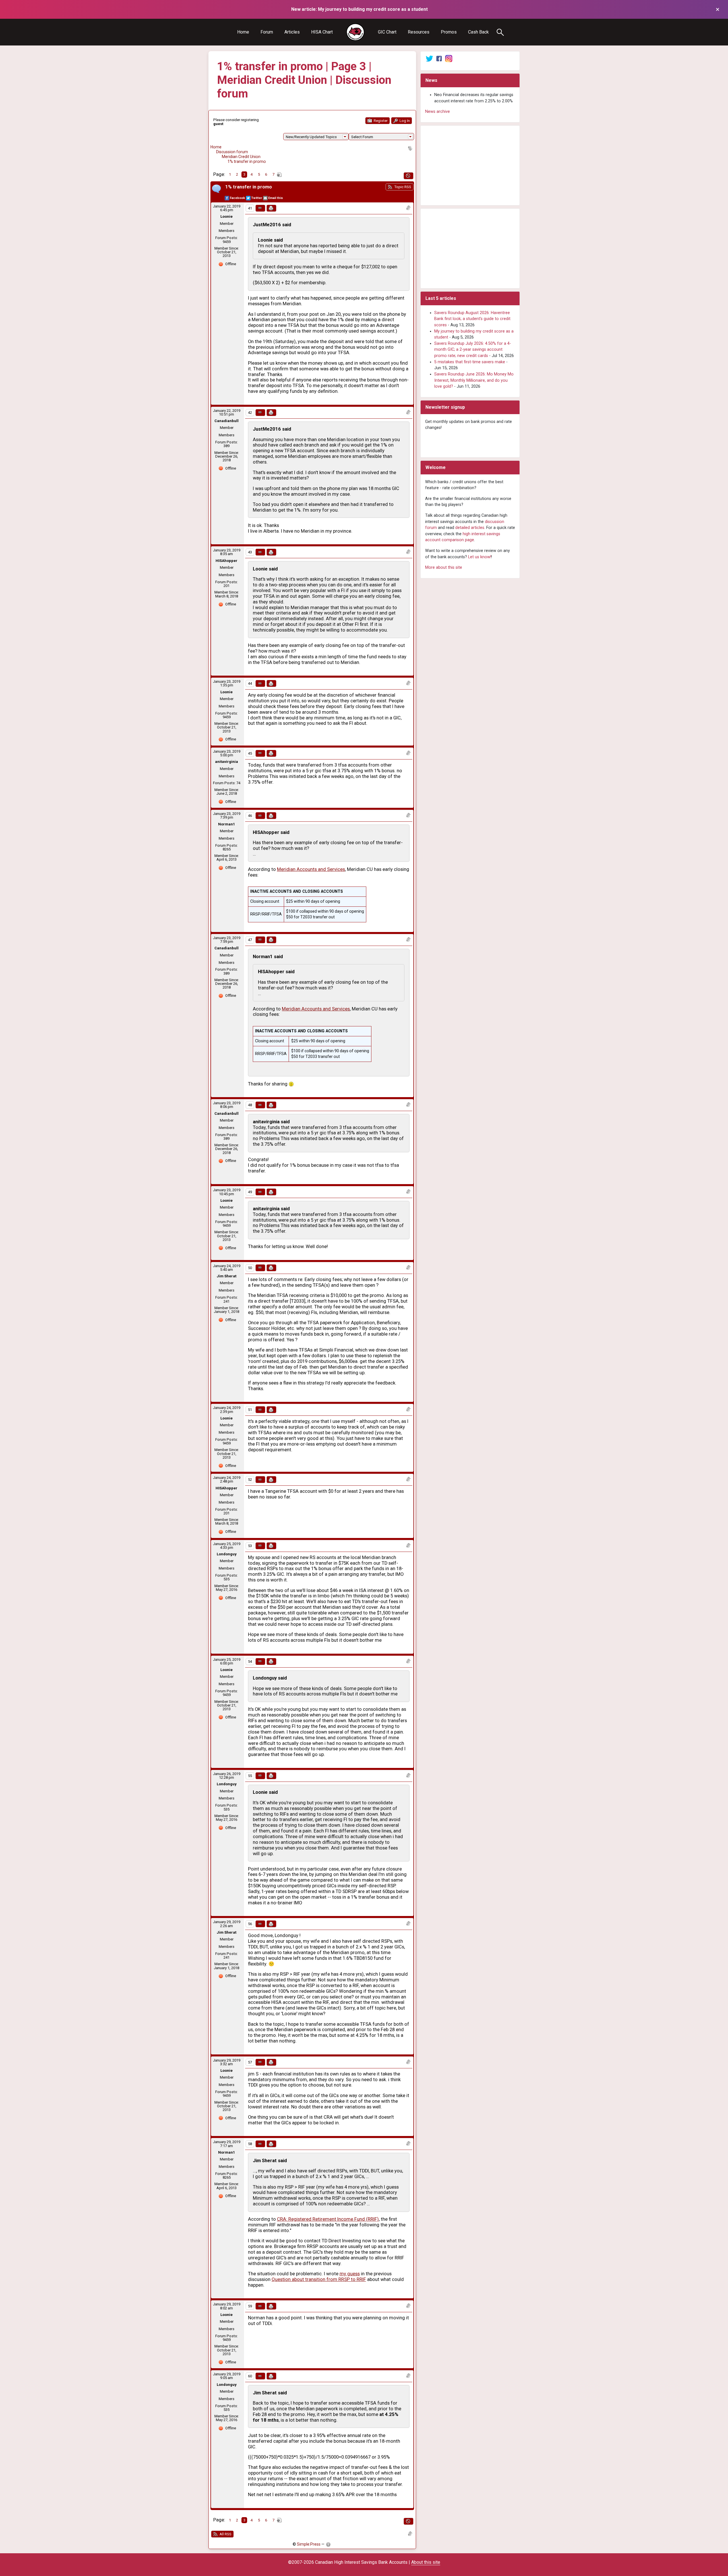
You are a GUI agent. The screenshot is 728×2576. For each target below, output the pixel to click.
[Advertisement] (470, 165)
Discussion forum (232, 152)
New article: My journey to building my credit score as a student (359, 9)
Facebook (237, 198)
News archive (438, 112)
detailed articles (470, 528)
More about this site (444, 567)
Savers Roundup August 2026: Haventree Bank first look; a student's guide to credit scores (472, 319)
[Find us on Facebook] (439, 58)
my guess (350, 2274)
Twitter (257, 198)
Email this (276, 198)
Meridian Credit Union (241, 157)
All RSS (225, 2534)
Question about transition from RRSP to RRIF (319, 2279)
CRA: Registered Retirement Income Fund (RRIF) (328, 2219)
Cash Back (478, 32)
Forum (267, 32)
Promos (449, 32)
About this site (426, 2562)
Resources (419, 32)
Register (380, 121)
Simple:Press (309, 2544)
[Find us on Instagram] (449, 58)
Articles (292, 32)
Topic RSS (402, 187)
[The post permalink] (260, 208)
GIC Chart (387, 32)
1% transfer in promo (247, 161)
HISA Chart (322, 32)
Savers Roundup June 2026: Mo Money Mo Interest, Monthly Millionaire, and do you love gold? (474, 380)
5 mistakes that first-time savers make (470, 362)
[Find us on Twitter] (429, 58)
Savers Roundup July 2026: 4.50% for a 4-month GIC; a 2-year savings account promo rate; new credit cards (473, 350)
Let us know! (480, 557)
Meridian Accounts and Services (311, 869)
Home (243, 32)
